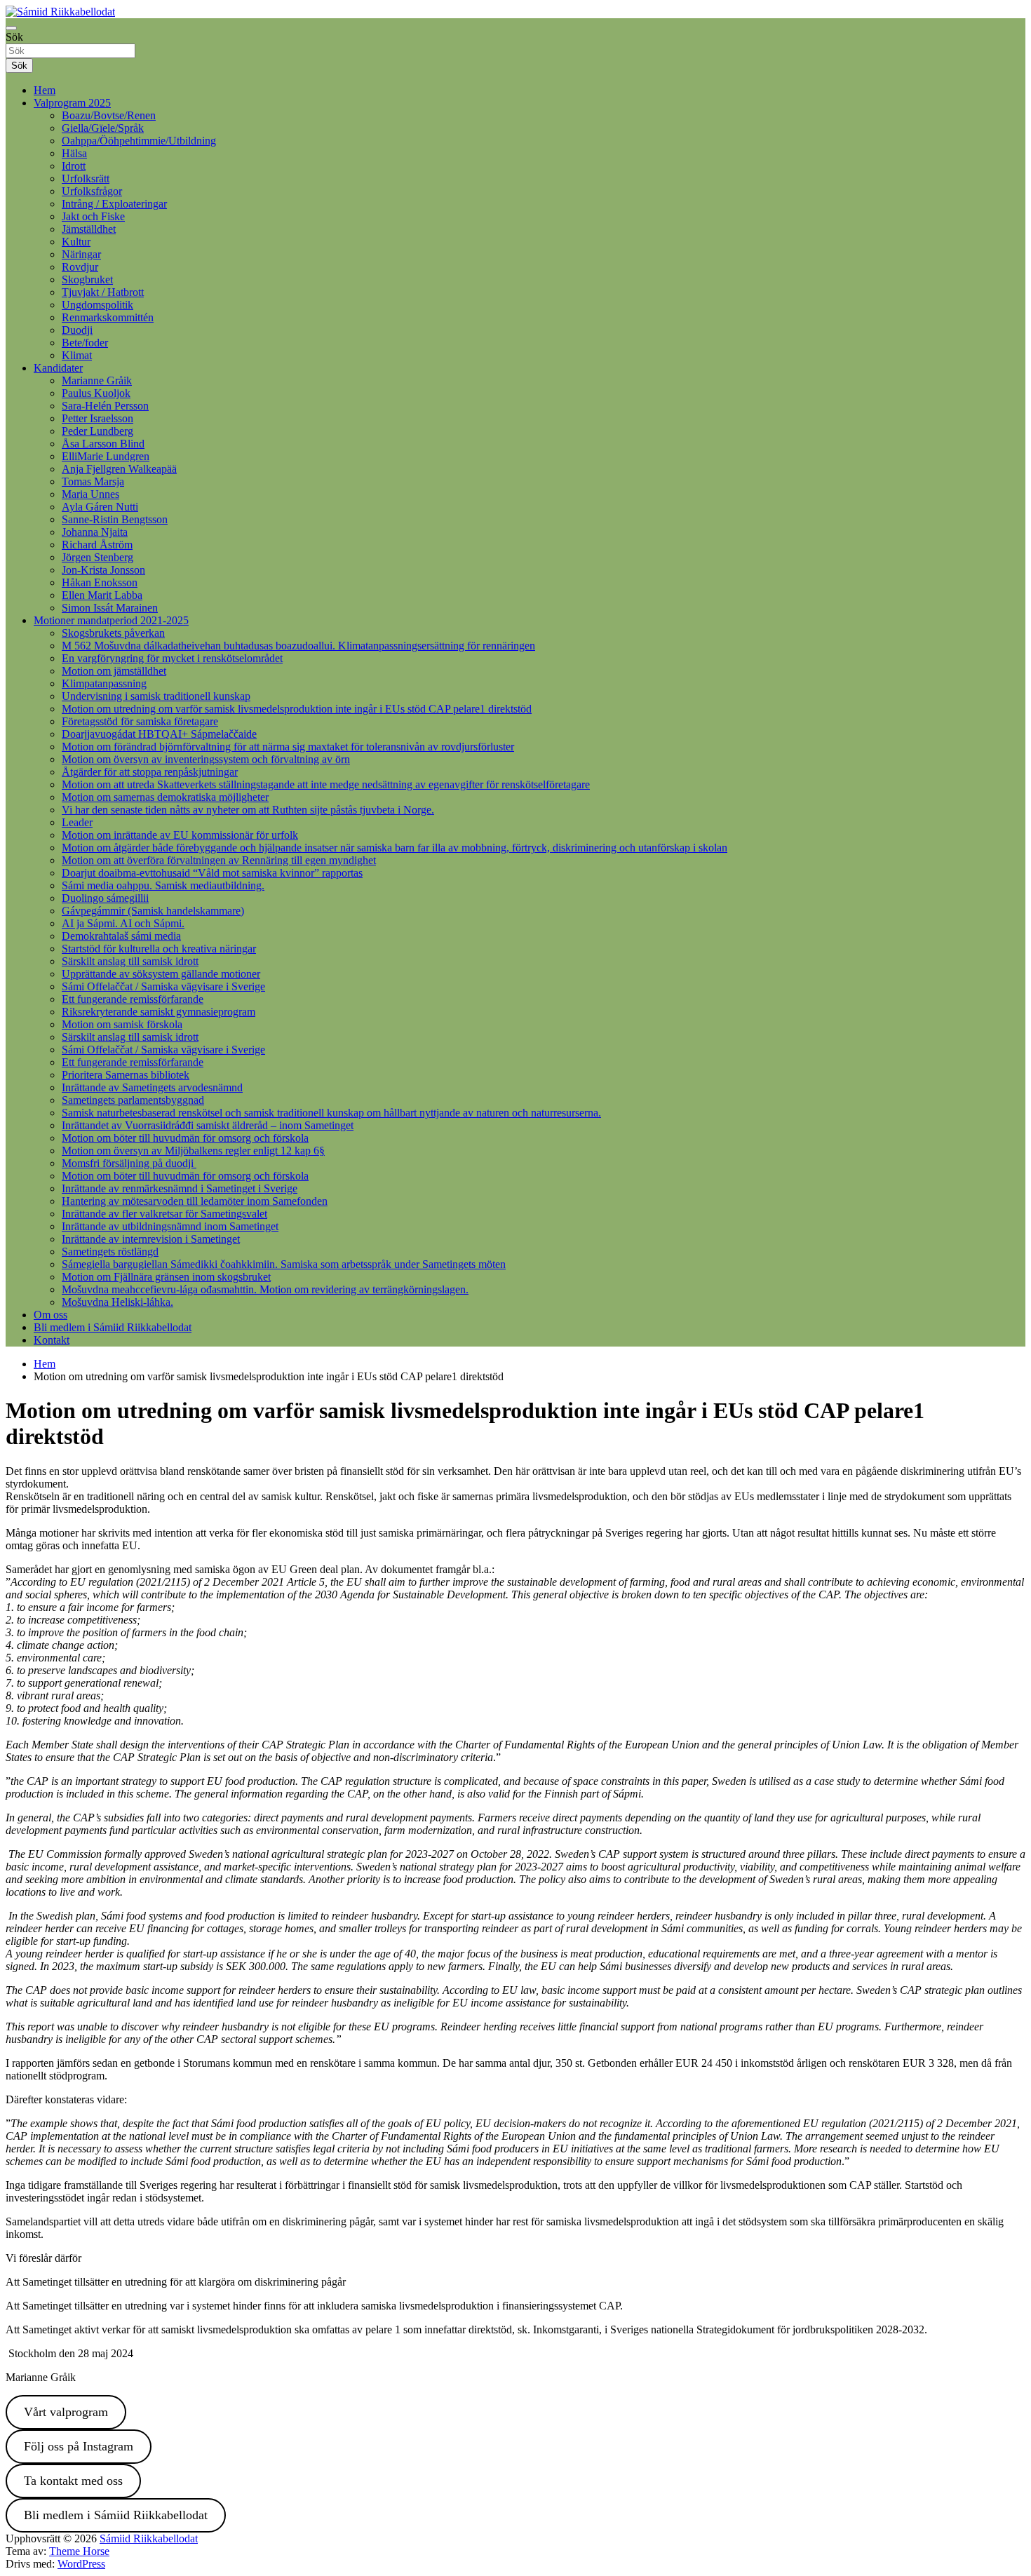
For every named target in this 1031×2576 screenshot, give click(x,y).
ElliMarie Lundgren (106, 456)
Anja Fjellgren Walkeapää (119, 469)
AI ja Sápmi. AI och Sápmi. (123, 923)
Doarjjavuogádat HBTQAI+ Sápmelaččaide (159, 734)
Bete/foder (85, 343)
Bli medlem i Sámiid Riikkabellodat (113, 1327)
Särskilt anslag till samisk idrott (130, 961)
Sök (14, 37)
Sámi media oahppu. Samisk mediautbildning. (163, 885)
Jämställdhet (89, 229)
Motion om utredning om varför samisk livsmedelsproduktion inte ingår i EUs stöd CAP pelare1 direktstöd (297, 709)
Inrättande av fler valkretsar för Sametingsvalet (164, 1214)
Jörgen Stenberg (97, 557)
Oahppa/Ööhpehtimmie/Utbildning (139, 141)
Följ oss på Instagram (79, 2446)
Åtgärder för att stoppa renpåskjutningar (150, 772)
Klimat (77, 355)
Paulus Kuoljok (96, 393)
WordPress (81, 2564)
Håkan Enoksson (100, 582)
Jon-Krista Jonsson (103, 570)
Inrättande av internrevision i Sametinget (151, 1239)
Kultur (76, 242)
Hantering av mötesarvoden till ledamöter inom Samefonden (195, 1201)
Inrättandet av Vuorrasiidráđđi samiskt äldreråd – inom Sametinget (208, 1125)
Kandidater (58, 368)
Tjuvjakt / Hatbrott (103, 292)
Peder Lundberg (97, 431)
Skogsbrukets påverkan (113, 633)
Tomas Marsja (93, 481)
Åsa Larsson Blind (103, 444)
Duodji (77, 330)
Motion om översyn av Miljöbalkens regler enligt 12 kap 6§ (193, 1151)
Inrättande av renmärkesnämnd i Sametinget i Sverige (180, 1188)
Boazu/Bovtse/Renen (109, 115)
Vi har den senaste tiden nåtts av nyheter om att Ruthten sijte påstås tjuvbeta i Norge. (248, 810)
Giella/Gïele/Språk (103, 128)
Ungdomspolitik (97, 305)
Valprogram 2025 (72, 103)
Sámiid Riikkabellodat (149, 2538)
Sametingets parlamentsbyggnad (133, 1100)
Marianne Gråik (97, 380)
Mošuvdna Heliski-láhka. (117, 1302)
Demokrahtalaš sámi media (121, 936)
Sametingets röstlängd (110, 1252)
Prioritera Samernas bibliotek (126, 1075)
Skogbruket (87, 279)
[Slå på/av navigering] (11, 28)
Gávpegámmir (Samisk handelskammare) (153, 911)
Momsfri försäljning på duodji (129, 1163)
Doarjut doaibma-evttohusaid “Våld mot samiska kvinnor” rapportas (212, 873)
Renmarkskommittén (108, 317)
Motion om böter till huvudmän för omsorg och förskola (185, 1138)
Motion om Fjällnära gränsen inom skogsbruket (166, 1277)
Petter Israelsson (97, 418)
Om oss (50, 1315)
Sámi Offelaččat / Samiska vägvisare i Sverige (163, 986)
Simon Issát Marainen (110, 608)
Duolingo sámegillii (105, 898)
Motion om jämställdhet (114, 671)
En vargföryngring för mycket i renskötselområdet (172, 658)
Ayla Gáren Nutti (100, 507)
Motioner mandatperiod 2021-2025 (111, 620)
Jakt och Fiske (93, 216)
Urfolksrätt (86, 178)
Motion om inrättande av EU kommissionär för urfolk (180, 835)
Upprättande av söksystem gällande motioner (161, 974)
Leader (77, 822)
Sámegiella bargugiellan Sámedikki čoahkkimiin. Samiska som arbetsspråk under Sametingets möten (284, 1264)
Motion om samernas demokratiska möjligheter (165, 797)
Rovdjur (80, 267)
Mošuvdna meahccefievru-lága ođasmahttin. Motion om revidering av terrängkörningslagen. (265, 1289)
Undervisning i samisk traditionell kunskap (156, 696)
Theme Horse (79, 2551)
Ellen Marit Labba (102, 595)
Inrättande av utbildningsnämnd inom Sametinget (170, 1226)
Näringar (81, 254)
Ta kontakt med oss (73, 2481)
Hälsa (74, 153)
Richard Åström (97, 545)
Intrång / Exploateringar (114, 204)
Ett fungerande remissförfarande (133, 999)
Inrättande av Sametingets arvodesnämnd (152, 1087)
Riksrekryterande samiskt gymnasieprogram (159, 1012)
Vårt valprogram (66, 2412)
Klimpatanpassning (104, 683)
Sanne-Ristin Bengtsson (115, 519)
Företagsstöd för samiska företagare (140, 721)
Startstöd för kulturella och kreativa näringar (159, 949)
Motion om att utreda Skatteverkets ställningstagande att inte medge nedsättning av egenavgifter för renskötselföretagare (326, 784)
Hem (45, 90)
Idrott (74, 166)
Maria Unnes (90, 494)
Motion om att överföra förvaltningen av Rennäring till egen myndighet (219, 860)
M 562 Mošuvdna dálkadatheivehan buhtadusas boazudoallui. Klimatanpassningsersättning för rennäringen (298, 646)
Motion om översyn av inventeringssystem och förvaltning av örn (206, 759)
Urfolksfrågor (92, 191)
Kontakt (52, 1340)
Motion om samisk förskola (122, 1024)
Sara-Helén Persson (105, 406)
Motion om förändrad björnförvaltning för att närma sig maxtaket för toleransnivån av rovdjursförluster (288, 747)
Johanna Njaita (95, 532)
